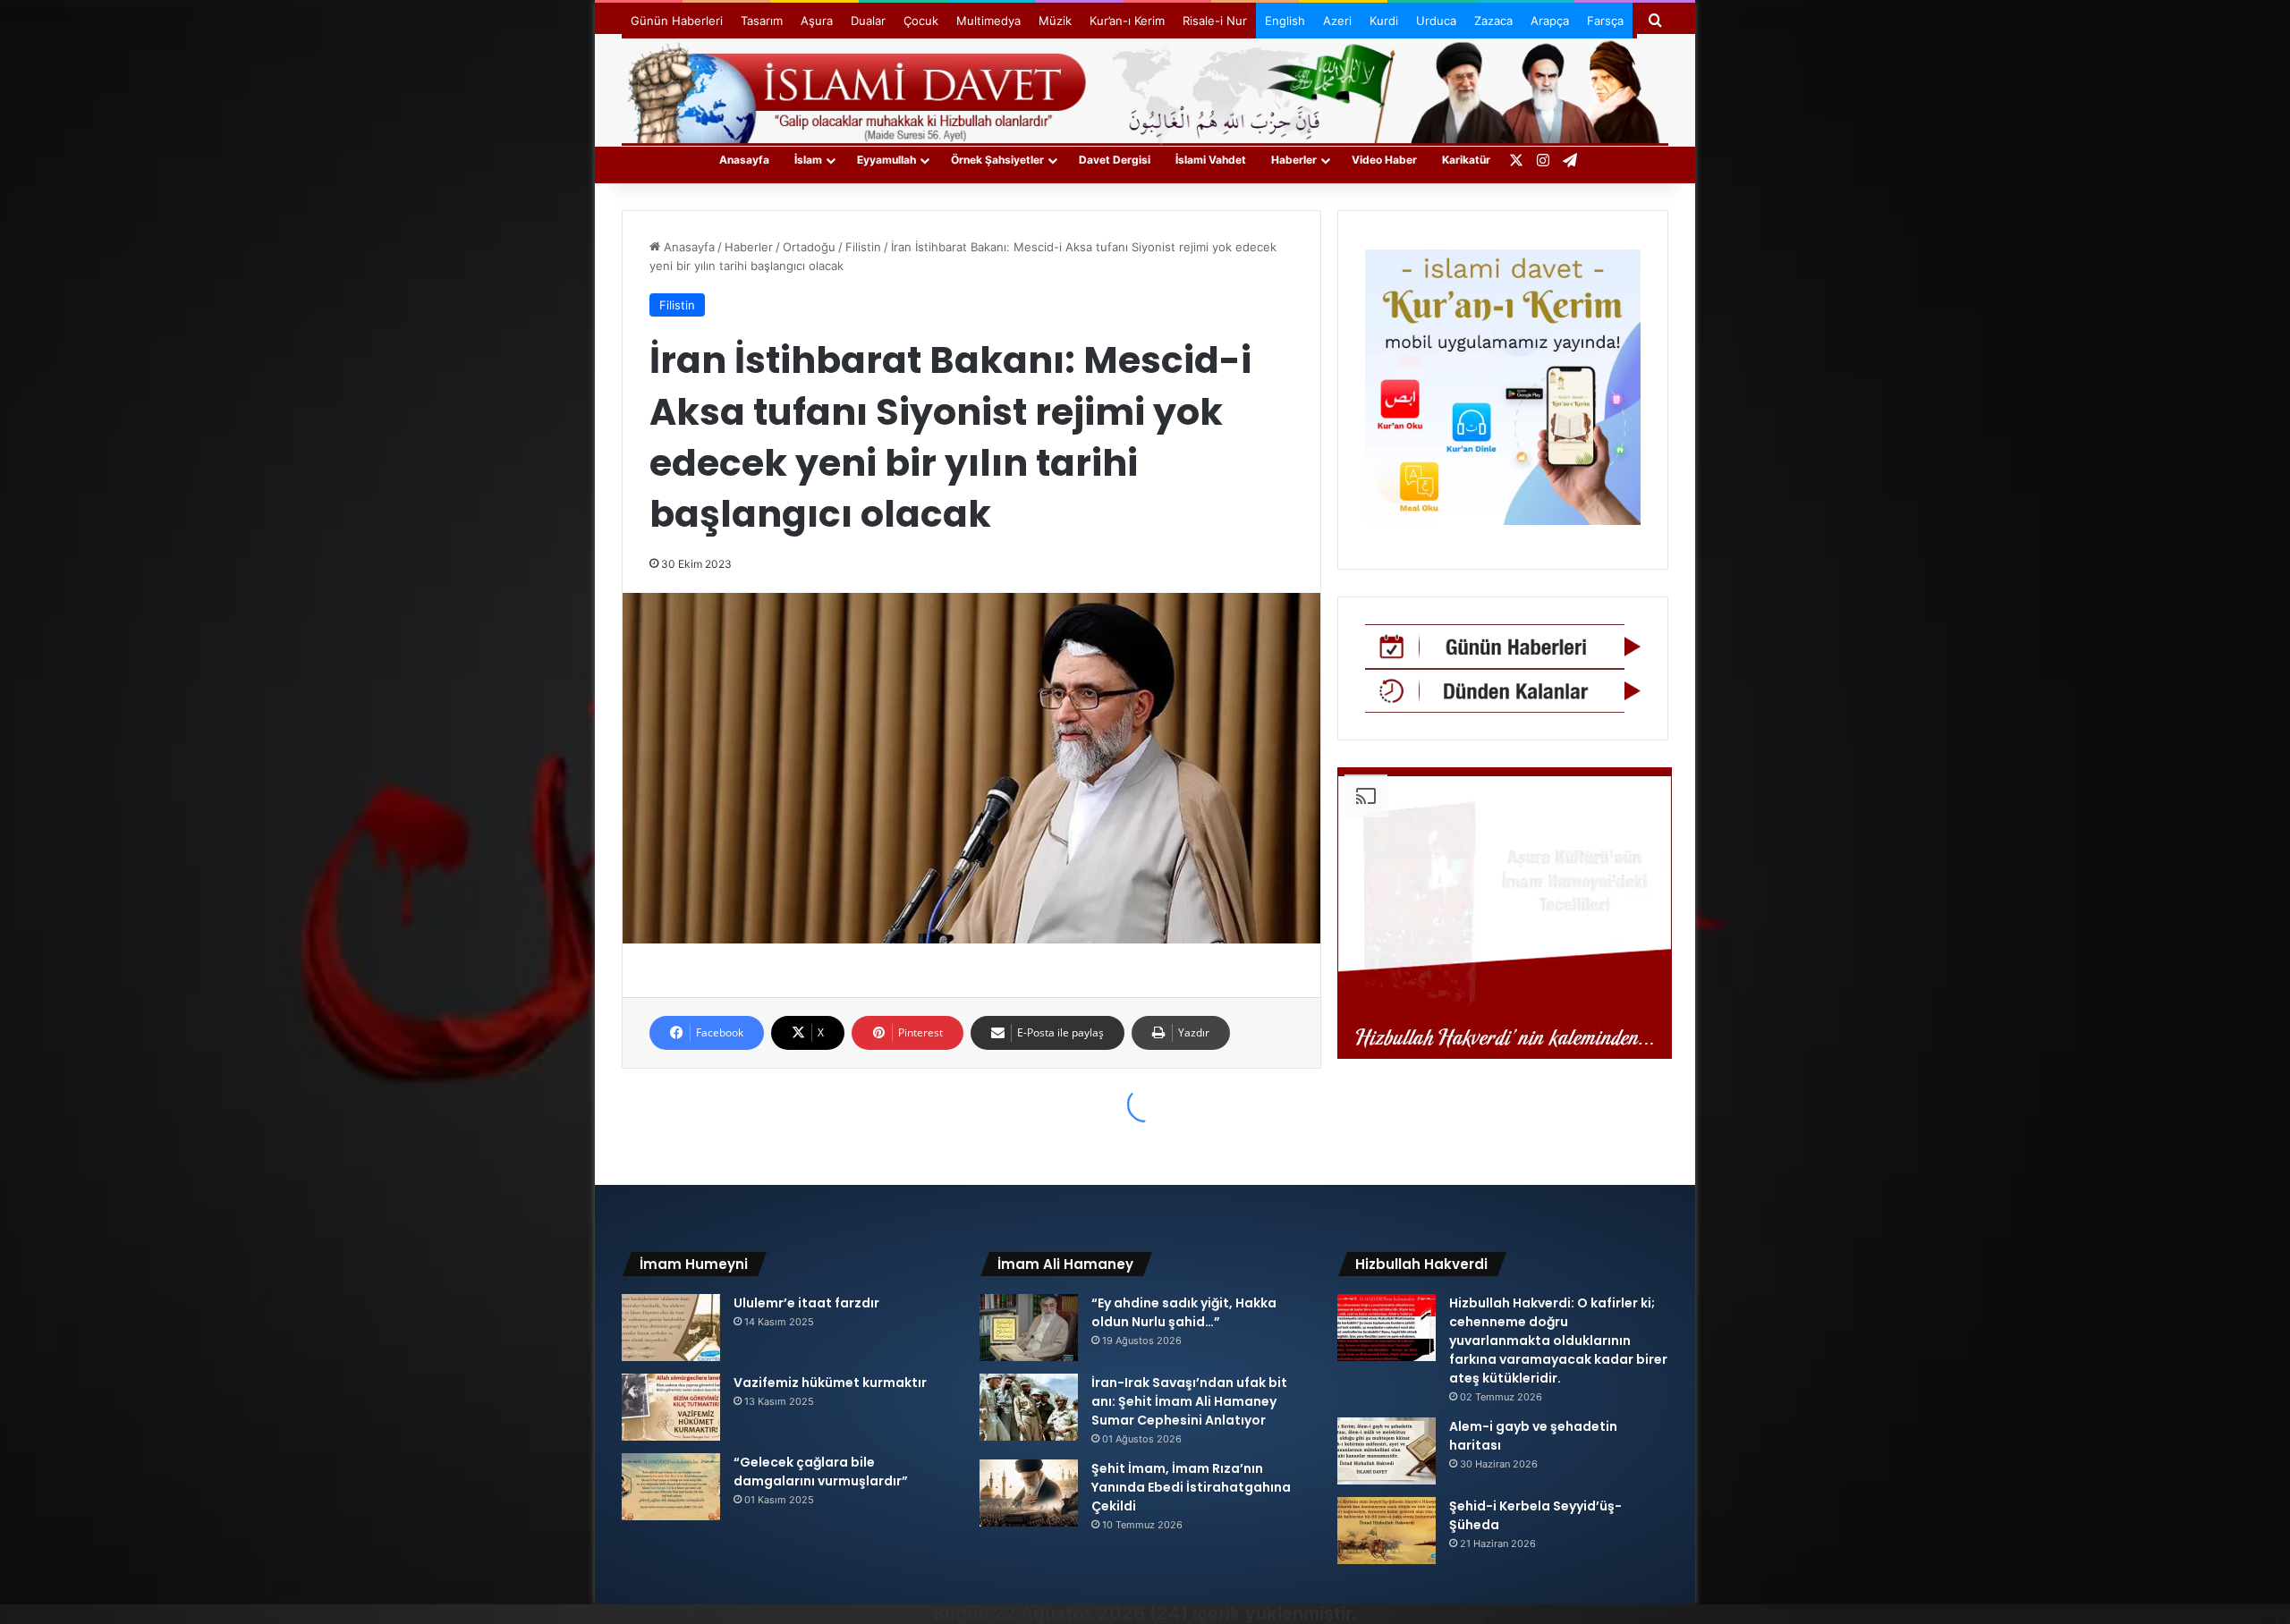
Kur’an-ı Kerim (1127, 21)
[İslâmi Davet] (1145, 89)
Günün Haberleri (677, 21)
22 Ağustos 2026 (1069, 1613)
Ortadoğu (809, 247)
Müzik (1055, 21)
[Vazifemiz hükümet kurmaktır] (671, 1407)
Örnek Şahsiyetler (997, 160)
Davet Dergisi (1115, 160)
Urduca (1436, 21)
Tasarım (762, 21)
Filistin (863, 247)
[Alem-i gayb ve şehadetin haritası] (1387, 1451)
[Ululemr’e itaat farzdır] (671, 1328)
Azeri (1337, 21)
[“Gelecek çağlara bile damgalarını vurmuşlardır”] (671, 1487)
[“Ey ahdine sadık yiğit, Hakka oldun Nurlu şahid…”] (1029, 1328)
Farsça (1605, 21)
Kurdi (1384, 21)
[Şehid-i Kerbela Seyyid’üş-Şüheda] (1387, 1531)
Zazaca (1493, 21)
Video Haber (1384, 160)
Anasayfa (744, 160)
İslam (808, 160)
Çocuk (921, 21)
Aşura (817, 21)
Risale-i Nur (1215, 21)
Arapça (1550, 21)
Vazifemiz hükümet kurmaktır (830, 1383)
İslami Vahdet (1211, 160)
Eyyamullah (886, 160)
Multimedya (988, 21)
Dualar (868, 21)
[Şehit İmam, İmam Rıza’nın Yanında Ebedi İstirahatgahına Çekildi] (1029, 1493)
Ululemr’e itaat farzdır (806, 1303)
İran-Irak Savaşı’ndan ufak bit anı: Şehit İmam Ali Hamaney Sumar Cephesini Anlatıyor (1189, 1401)
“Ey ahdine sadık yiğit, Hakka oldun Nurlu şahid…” (1184, 1312)
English (1285, 21)
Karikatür (1466, 160)
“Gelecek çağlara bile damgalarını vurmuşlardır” (821, 1472)
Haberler (1294, 160)
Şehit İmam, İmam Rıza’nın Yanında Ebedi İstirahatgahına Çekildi (1191, 1487)
